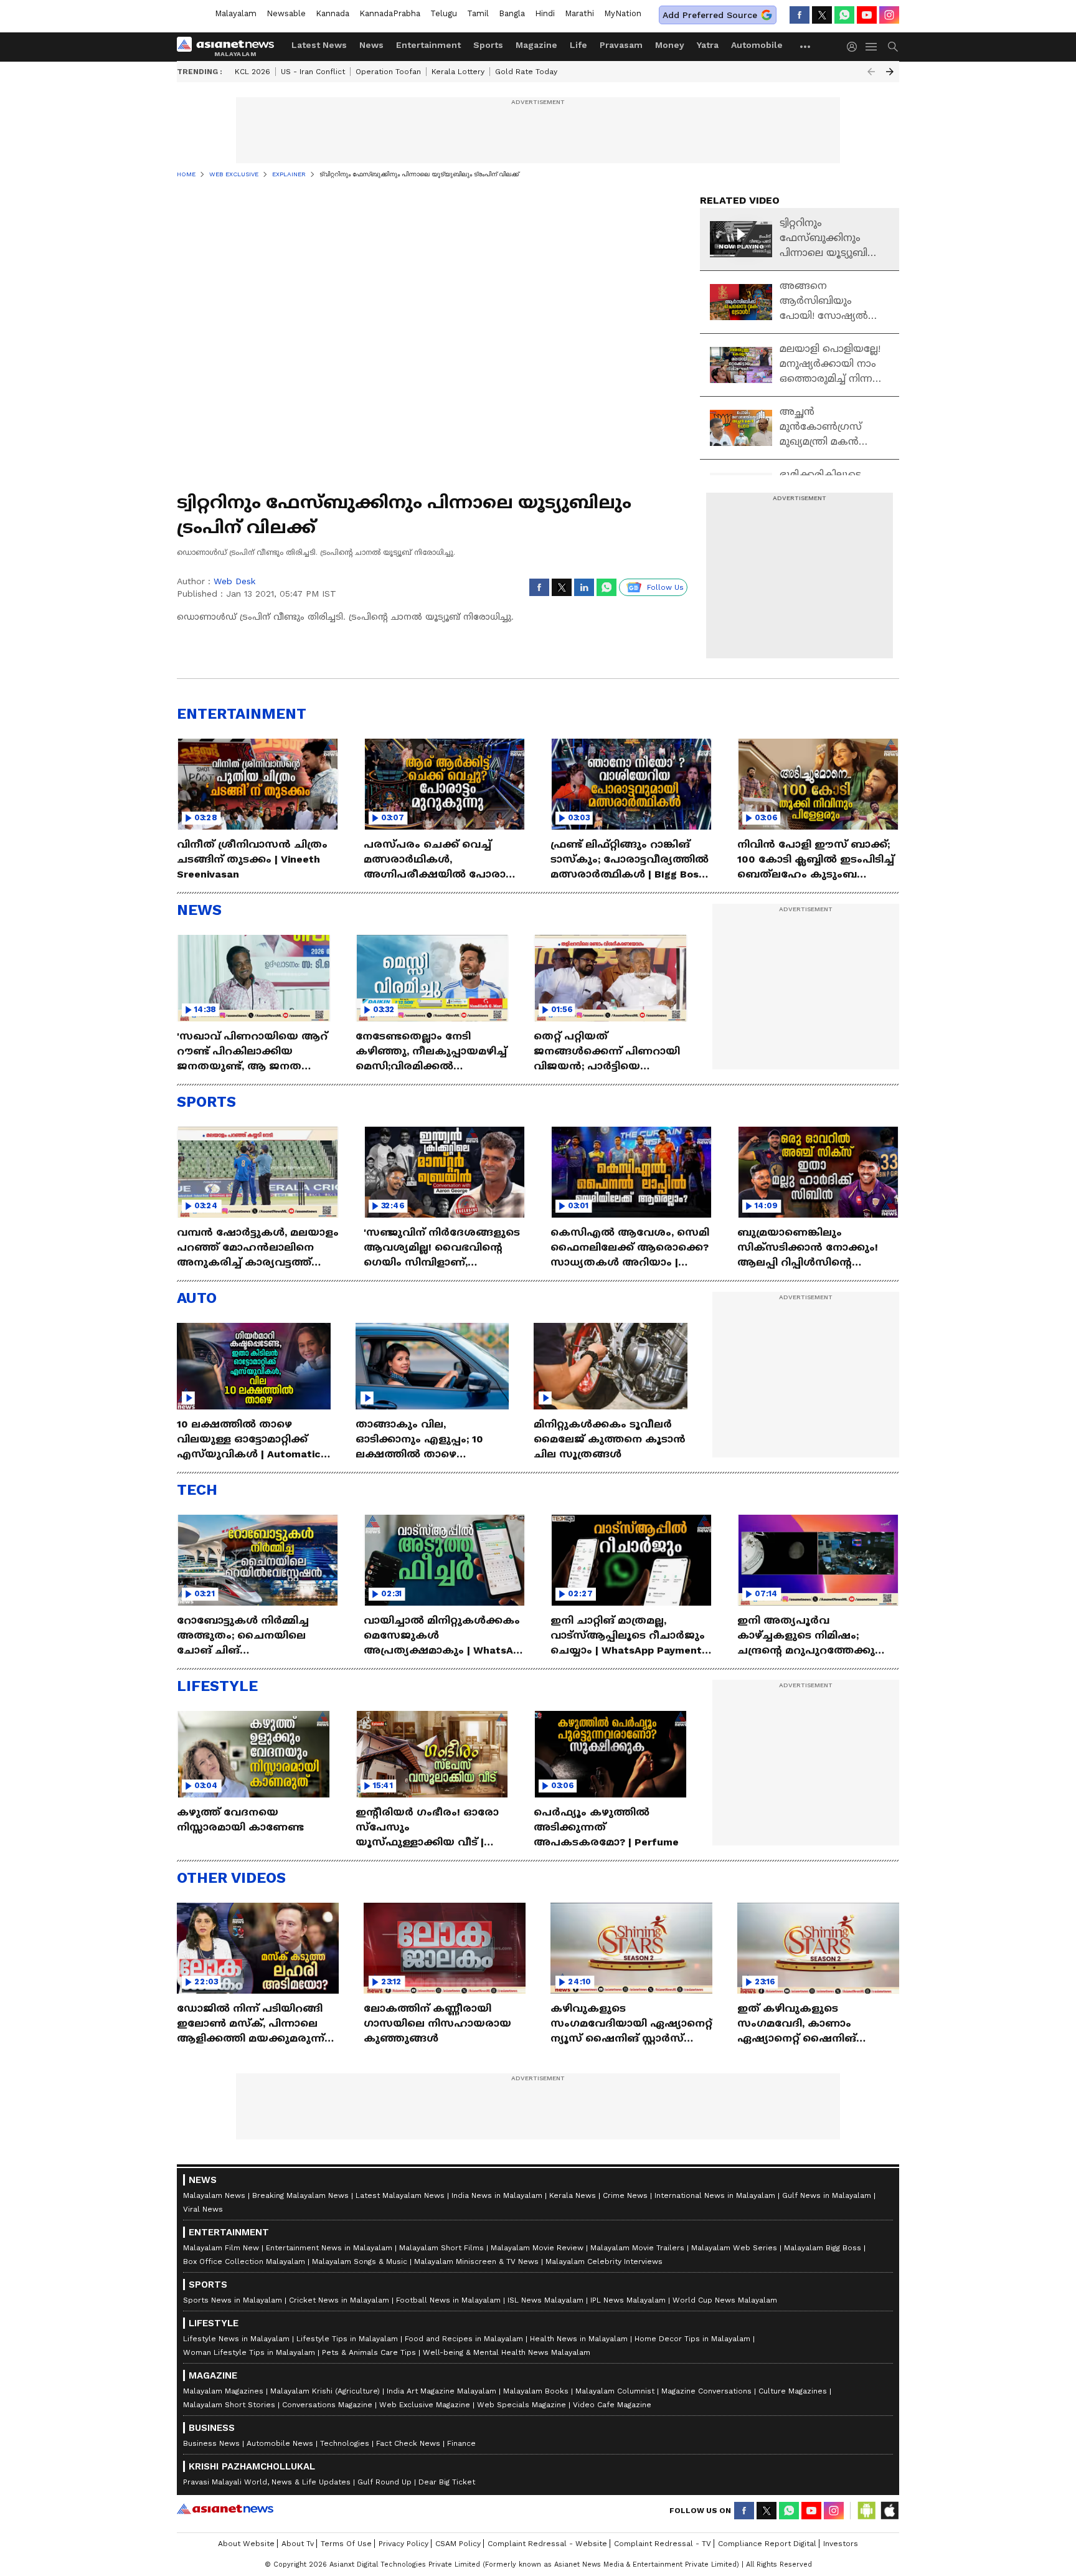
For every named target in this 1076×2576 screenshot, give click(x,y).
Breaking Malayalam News (300, 2195)
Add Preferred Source (710, 15)
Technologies (345, 2443)
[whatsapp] (844, 15)
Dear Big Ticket (447, 2482)
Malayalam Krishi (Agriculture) (325, 2391)
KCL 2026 (252, 72)
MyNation (623, 13)
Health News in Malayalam (579, 2339)
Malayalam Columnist (615, 2391)
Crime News (625, 2195)
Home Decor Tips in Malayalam (692, 2339)
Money (670, 45)
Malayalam (236, 13)
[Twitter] (822, 15)
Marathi (579, 13)
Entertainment (428, 45)
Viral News (203, 2209)
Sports (488, 45)
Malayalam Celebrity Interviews (604, 2261)
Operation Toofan (388, 72)
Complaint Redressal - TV (663, 2544)
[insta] (889, 15)
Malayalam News (214, 2195)
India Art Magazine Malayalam (441, 2391)
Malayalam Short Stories (229, 2405)
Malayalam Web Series (734, 2248)
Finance (461, 2443)
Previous (871, 72)
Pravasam (621, 45)
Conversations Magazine (327, 2405)
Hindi (545, 13)
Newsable (286, 13)
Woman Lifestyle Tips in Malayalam (249, 2352)
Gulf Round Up (385, 2482)
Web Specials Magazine (521, 2405)
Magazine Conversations (706, 2391)
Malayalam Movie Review (537, 2248)
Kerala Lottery (458, 72)
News (371, 45)
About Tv (298, 2544)
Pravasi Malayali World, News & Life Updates (267, 2482)
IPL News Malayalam (628, 2300)
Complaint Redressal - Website (547, 2544)
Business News (211, 2443)
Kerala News (573, 2195)
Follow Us (665, 587)
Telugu (444, 13)
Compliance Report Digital (767, 2544)
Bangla (512, 13)
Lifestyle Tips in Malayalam (347, 2339)
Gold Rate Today (526, 72)
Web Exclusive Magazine (425, 2405)
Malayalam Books (536, 2391)
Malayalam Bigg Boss (823, 2248)
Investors (841, 2544)
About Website (246, 2544)
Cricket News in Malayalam (339, 2300)
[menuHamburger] (872, 47)
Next (890, 72)
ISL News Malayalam (545, 2300)
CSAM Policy (458, 2544)
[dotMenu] (806, 46)
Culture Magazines (793, 2391)
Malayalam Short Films (441, 2248)
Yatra (708, 45)
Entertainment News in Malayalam (329, 2248)
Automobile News (280, 2443)
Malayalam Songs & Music (360, 2261)
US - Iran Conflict (313, 72)
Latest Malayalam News (400, 2195)
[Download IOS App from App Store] (889, 2511)
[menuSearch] (893, 47)
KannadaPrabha (390, 13)
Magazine (536, 45)
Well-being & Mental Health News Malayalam (507, 2352)
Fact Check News (408, 2443)
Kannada (333, 13)
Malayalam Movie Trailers (637, 2248)
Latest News (319, 45)
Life (578, 45)
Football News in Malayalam (448, 2300)
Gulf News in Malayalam (827, 2195)
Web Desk (234, 581)
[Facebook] (800, 15)
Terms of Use (346, 2544)
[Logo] (230, 47)
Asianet (225, 2509)
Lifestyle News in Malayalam (236, 2339)
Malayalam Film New (221, 2248)
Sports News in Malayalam (233, 2300)
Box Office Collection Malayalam (244, 2261)
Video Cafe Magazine (612, 2405)
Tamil (478, 13)
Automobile (757, 45)
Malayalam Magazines (223, 2391)
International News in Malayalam (715, 2195)
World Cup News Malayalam (725, 2300)
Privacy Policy (404, 2544)
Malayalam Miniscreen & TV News (476, 2261)
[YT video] (867, 15)
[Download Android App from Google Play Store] (867, 2511)
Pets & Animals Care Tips (369, 2352)
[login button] (855, 47)
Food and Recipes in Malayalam (464, 2339)
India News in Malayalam (497, 2195)
